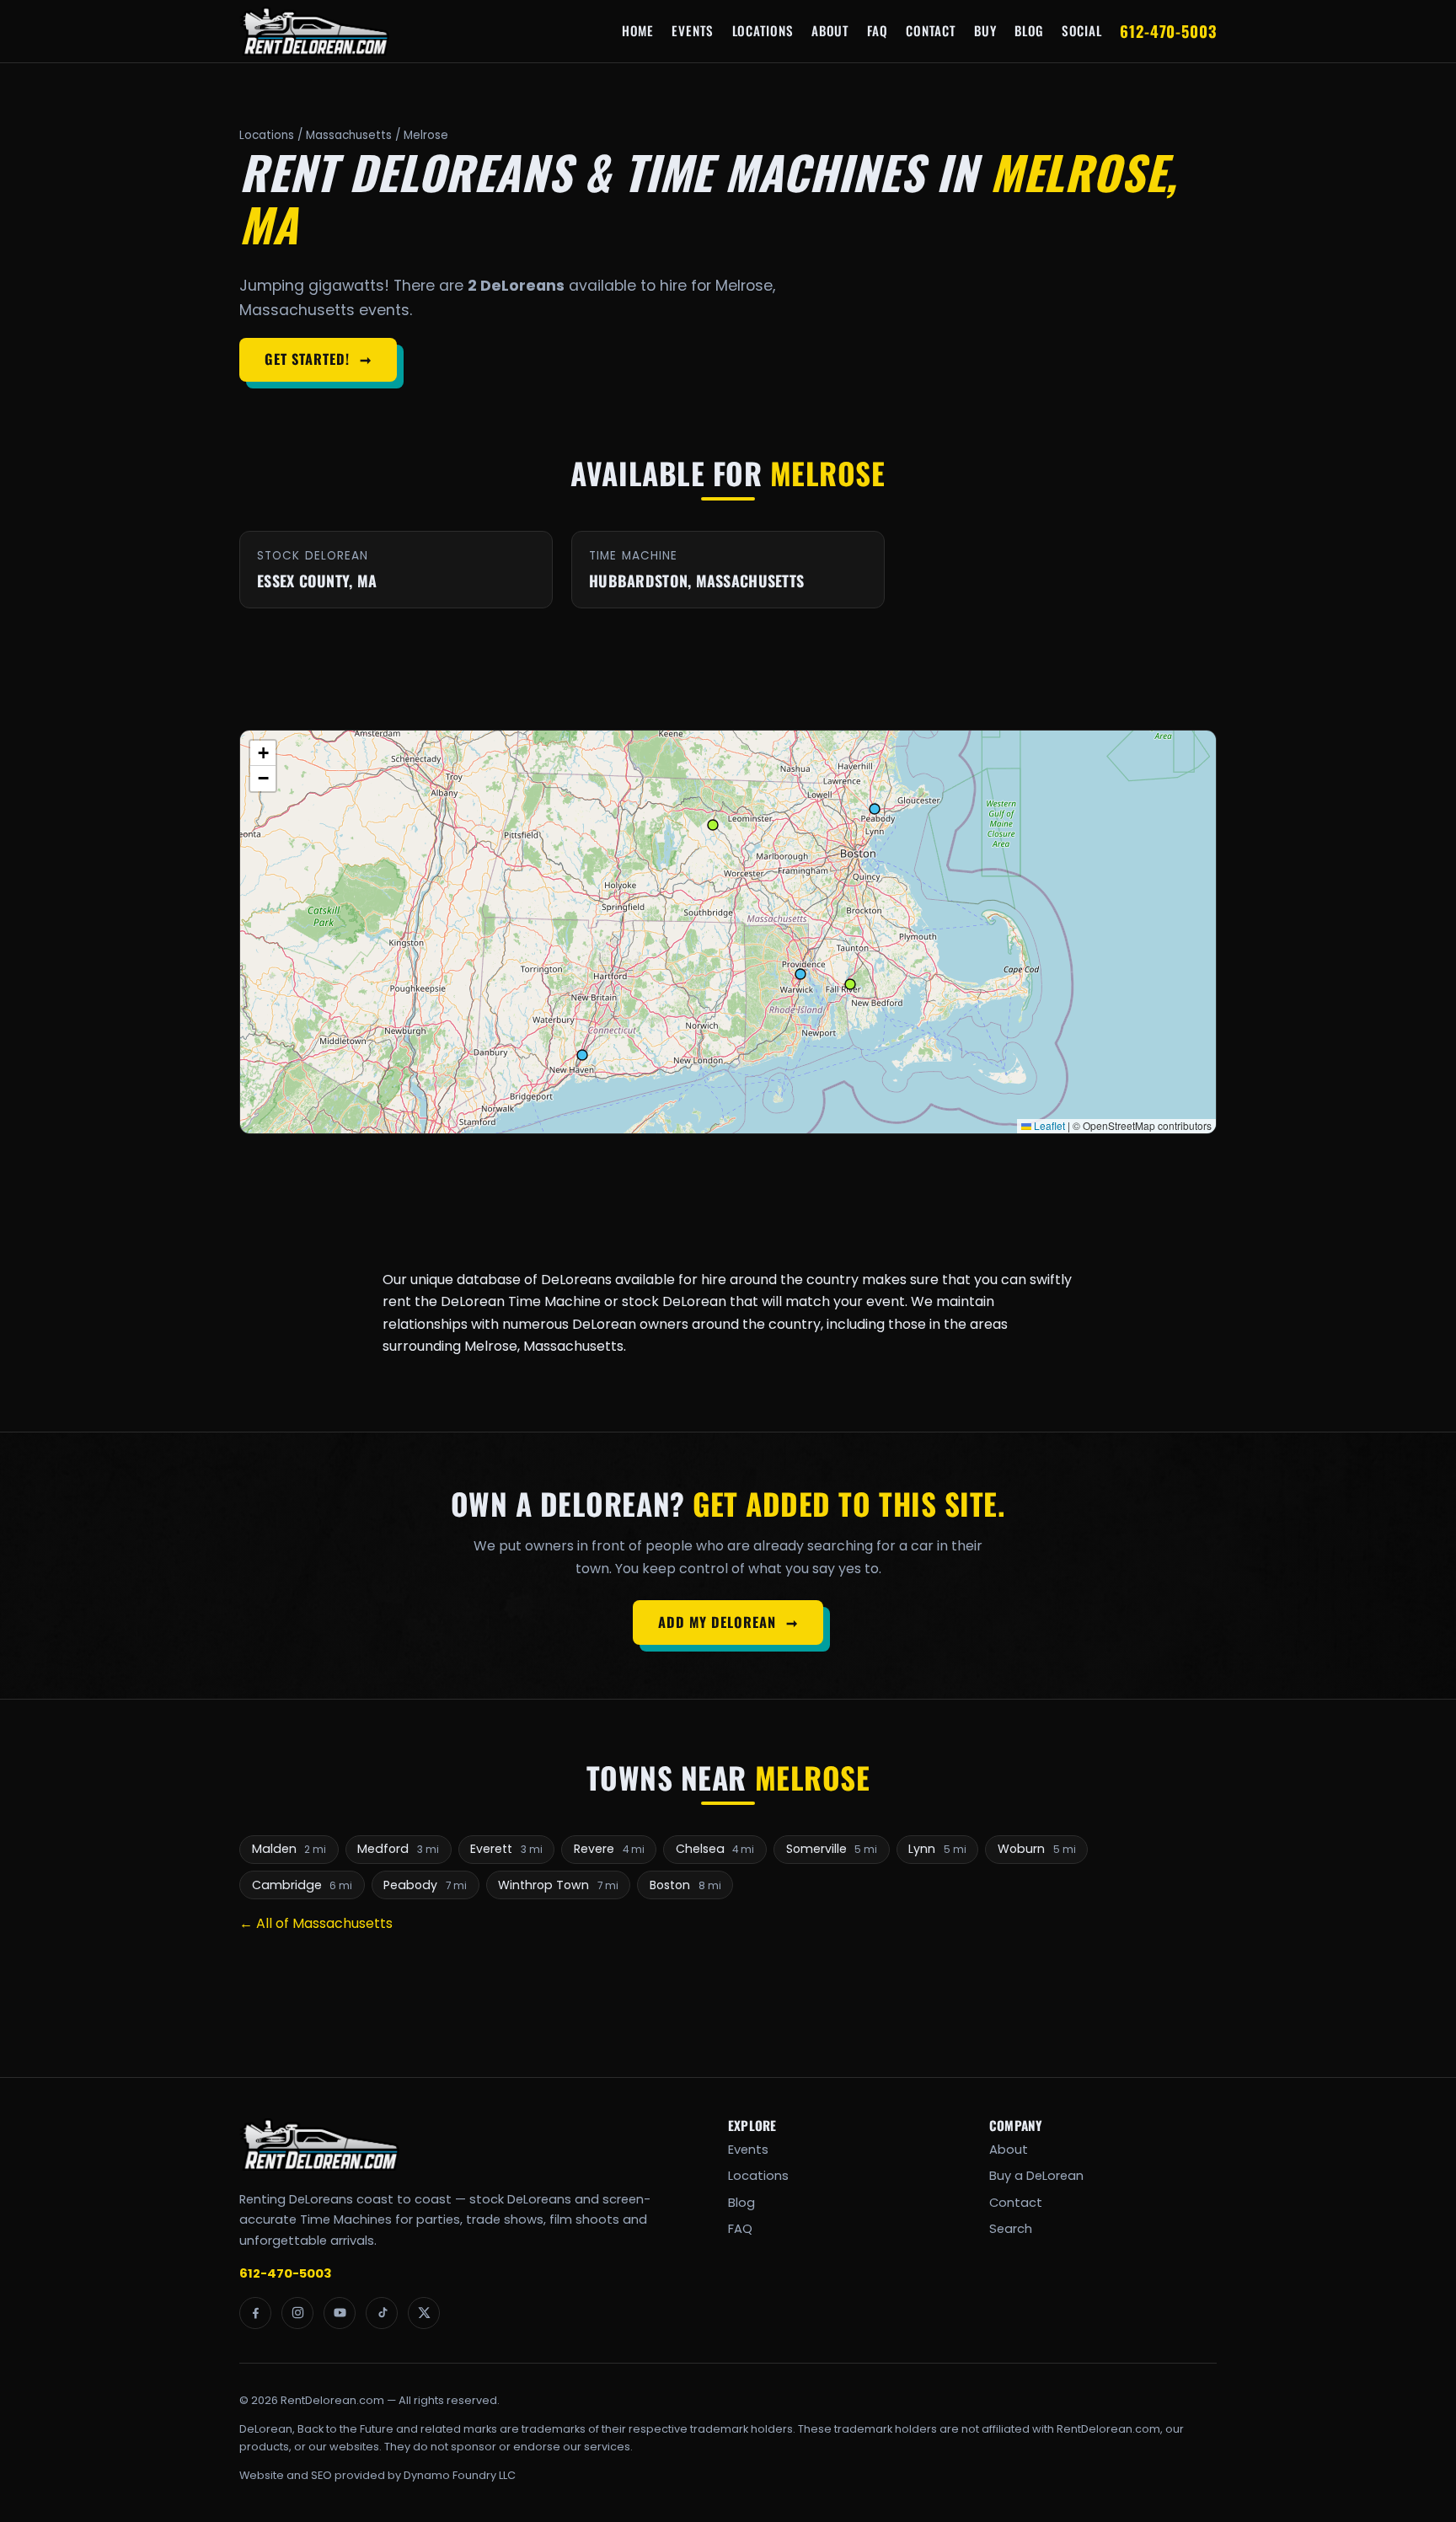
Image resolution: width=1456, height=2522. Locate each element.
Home (638, 30)
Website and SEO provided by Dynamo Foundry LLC (377, 2475)
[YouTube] (340, 2313)
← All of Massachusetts (316, 1923)
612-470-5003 (1168, 31)
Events (693, 30)
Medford (398, 1849)
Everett (506, 1849)
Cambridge (302, 1885)
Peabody (425, 1885)
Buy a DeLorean (1036, 2176)
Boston (685, 1885)
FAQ (877, 30)
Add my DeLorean (728, 1622)
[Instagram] (297, 2313)
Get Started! (318, 359)
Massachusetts (349, 135)
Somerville (832, 1849)
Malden (289, 1849)
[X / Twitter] (424, 2313)
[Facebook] (255, 2313)
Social (1082, 30)
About (830, 30)
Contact (931, 30)
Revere (609, 1849)
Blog (1029, 30)
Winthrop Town (558, 1885)
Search (1011, 2229)
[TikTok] (382, 2313)
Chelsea (715, 1849)
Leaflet (1048, 1125)
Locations (763, 30)
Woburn (1037, 1849)
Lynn (937, 1849)
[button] (263, 753)
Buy (985, 30)
